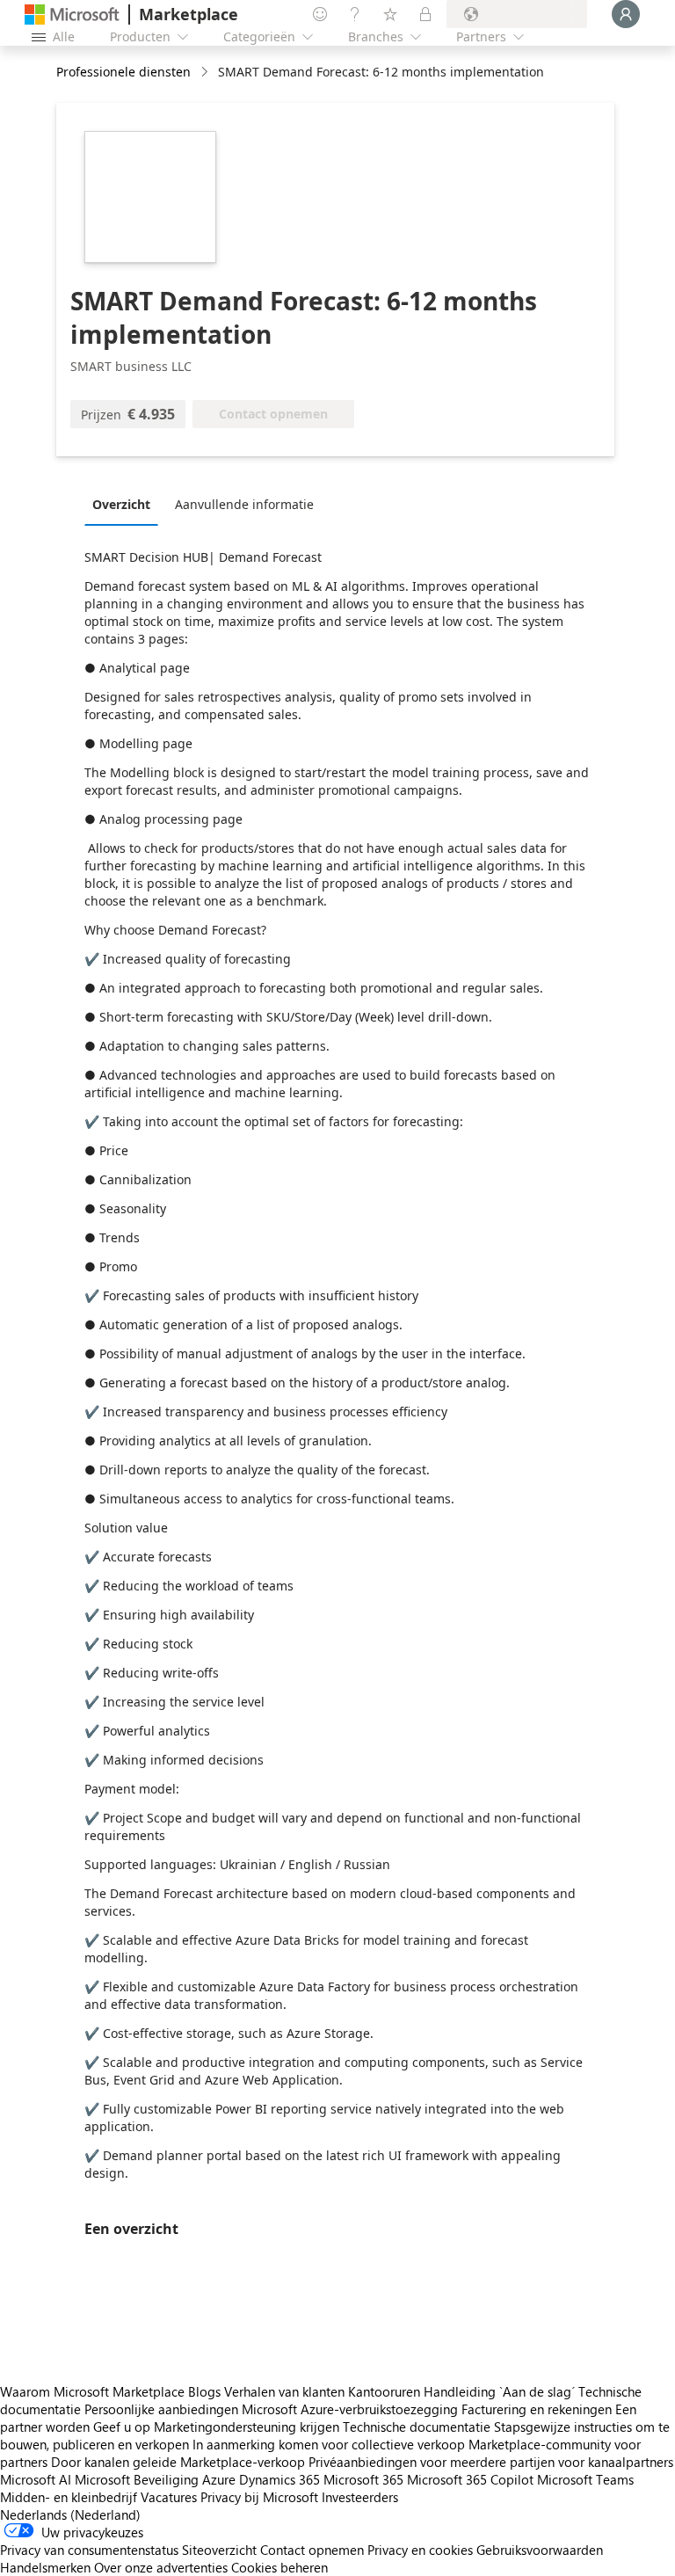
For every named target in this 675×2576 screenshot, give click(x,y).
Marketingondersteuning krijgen (247, 2427)
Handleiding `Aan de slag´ (499, 2391)
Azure (219, 2479)
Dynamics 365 (279, 2479)
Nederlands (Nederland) (70, 2514)
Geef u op (122, 2427)
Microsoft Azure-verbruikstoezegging (352, 2409)
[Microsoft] (72, 15)
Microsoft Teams (585, 2479)
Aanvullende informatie (244, 504)
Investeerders (360, 2497)
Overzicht (121, 504)
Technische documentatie (417, 2427)
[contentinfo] (206, 73)
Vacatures (169, 2497)
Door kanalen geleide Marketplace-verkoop (178, 2462)
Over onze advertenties (161, 2567)
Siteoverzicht (219, 2550)
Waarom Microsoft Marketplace (92, 2391)
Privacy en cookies (420, 2550)
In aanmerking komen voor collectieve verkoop (329, 2444)
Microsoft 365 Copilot (470, 2479)
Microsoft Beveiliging (137, 2479)
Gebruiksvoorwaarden (540, 2550)
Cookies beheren (279, 2567)
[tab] (126, 504)
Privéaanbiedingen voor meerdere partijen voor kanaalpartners (491, 2462)
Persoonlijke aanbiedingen (161, 2409)
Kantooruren (384, 2391)
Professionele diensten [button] (123, 72)
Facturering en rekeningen (537, 2409)
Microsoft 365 (363, 2479)
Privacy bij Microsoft (259, 2497)
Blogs (204, 2391)
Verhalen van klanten (284, 2391)
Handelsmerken (45, 2567)
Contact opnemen (312, 2550)
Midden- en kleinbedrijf (69, 2497)
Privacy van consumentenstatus (89, 2550)
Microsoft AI (36, 2479)
